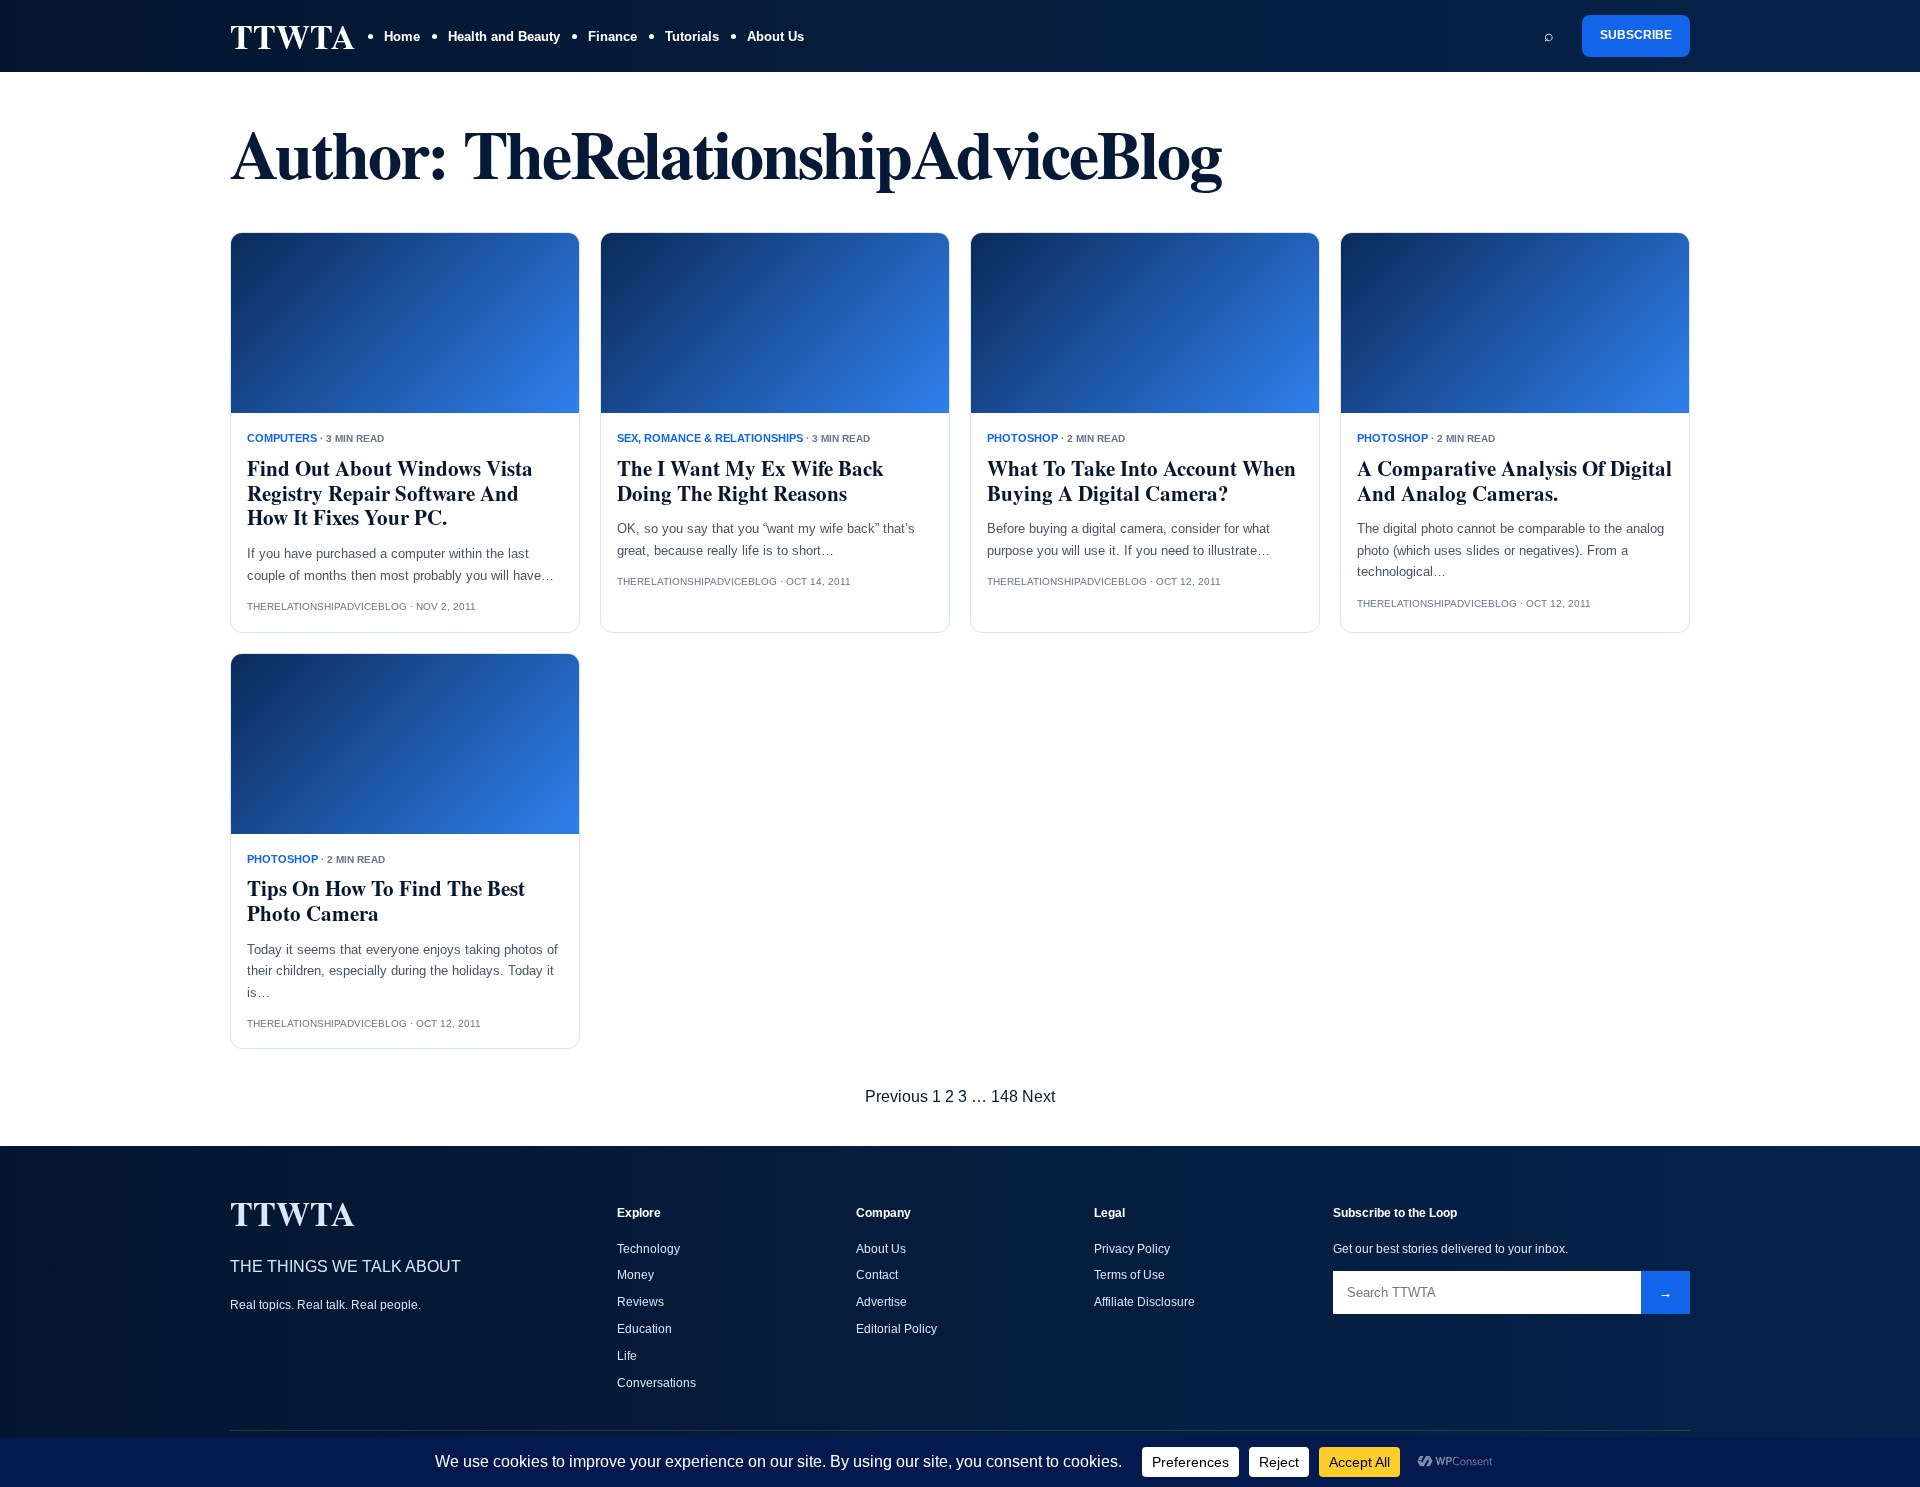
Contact (877, 1275)
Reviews (640, 1302)
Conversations (656, 1383)
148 (1004, 1096)
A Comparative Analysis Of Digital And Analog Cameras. (1514, 480)
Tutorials (692, 36)
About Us (775, 36)
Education (644, 1329)
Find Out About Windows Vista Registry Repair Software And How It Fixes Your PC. (390, 493)
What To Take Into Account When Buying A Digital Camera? (1141, 480)
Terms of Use (1129, 1275)
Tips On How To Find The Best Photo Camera (386, 900)
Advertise (881, 1302)
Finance (612, 36)
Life (627, 1356)
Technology (648, 1249)
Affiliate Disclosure (1144, 1302)
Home (402, 36)
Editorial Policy (896, 1329)
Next (1038, 1096)
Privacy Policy (1132, 1249)
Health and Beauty (504, 36)
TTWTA (293, 36)
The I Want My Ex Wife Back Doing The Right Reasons (750, 480)
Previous (896, 1096)
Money (635, 1275)
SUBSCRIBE (1636, 35)
